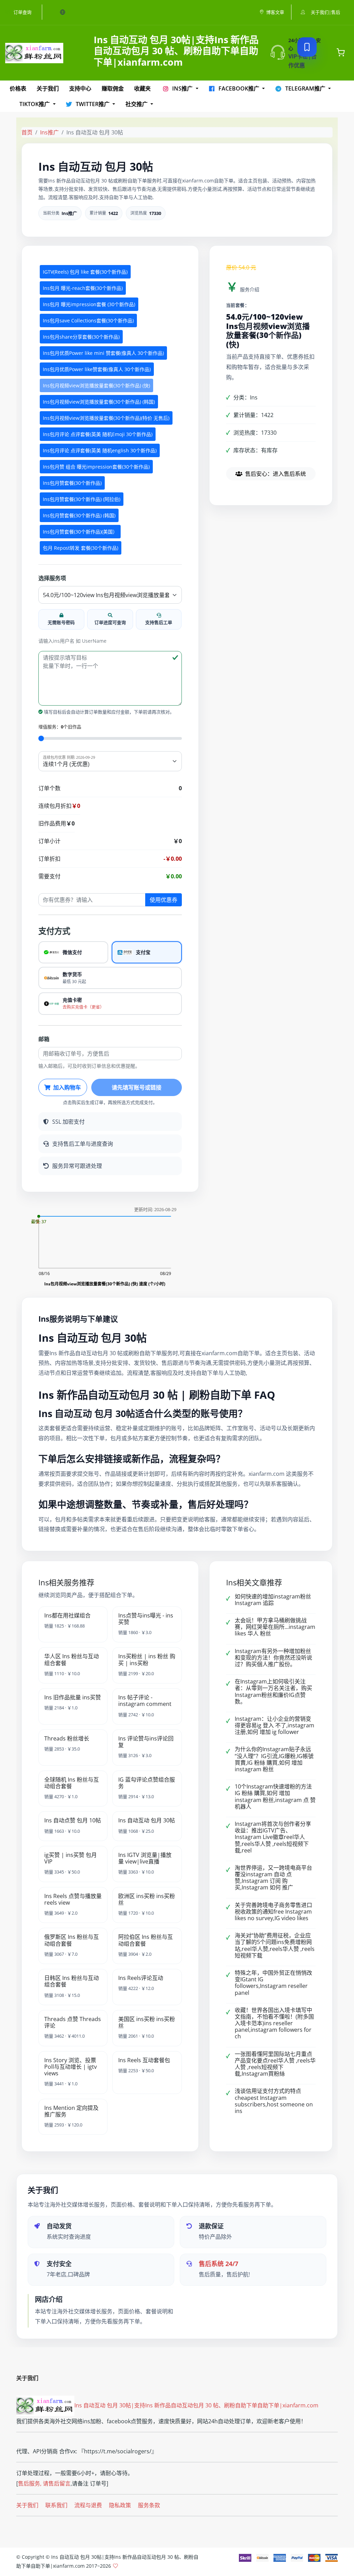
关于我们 (48, 88)
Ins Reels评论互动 (141, 1978)
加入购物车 (67, 1087)
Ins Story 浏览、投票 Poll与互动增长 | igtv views (71, 2067)
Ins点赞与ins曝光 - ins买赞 (146, 1619)
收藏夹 (142, 88)
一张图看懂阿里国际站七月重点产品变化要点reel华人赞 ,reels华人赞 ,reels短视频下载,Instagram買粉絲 (275, 2064)
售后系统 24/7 (218, 2264)
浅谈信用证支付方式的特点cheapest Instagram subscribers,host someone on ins (274, 2101)
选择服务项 (52, 578)
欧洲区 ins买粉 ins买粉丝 (147, 1899)
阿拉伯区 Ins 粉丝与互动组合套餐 (146, 1940)
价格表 (18, 88)
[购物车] (341, 53)
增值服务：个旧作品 (60, 727)
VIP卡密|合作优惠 (302, 61)
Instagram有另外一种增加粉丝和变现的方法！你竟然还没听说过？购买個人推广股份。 (273, 1658)
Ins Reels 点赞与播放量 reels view (73, 1899)
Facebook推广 (239, 88)
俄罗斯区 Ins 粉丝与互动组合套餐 (72, 1940)
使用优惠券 (164, 900)
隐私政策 (120, 2505)
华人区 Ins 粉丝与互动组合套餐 (72, 1659)
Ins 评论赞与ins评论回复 (146, 1742)
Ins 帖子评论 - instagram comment (145, 1701)
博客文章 (275, 12)
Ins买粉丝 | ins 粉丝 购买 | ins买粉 (147, 1659)
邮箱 (44, 1039)
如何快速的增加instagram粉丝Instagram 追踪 (273, 1600)
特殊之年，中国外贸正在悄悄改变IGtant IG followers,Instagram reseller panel (273, 1983)
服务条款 (149, 2505)
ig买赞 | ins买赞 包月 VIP (71, 1858)
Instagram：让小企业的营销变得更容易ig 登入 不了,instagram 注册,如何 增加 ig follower (274, 1725)
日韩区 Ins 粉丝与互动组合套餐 (72, 1981)
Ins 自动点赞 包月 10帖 (73, 1820)
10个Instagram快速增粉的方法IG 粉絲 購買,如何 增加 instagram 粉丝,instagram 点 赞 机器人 (275, 1796)
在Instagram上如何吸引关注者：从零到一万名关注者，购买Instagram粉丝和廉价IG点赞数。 (273, 1691)
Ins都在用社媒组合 (67, 1615)
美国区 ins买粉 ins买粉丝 (147, 2022)
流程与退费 (88, 2505)
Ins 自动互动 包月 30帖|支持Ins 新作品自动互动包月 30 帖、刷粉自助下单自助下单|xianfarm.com (196, 2405)
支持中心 (80, 88)
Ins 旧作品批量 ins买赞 (73, 1697)
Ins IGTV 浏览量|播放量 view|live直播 (145, 1858)
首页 (27, 132)
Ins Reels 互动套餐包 (144, 2060)
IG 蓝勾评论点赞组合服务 (147, 1783)
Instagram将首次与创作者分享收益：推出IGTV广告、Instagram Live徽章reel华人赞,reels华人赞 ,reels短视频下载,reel (273, 1837)
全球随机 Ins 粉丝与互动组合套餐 (72, 1783)
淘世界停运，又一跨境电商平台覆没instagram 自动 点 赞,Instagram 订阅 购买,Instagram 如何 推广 (273, 1878)
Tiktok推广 (35, 104)
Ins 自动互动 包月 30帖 (147, 1820)
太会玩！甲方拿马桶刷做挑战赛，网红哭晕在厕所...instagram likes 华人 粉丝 (275, 1627)
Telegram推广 (305, 88)
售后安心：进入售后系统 (276, 474)
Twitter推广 (93, 104)
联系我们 (56, 2505)
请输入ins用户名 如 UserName (72, 641)
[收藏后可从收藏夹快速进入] (307, 47)
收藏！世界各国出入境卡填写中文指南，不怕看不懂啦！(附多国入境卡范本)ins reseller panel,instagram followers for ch (274, 2023)
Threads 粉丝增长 (67, 1738)
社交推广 (137, 104)
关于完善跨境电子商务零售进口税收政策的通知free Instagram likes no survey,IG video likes (273, 1912)
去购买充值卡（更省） (83, 1007)
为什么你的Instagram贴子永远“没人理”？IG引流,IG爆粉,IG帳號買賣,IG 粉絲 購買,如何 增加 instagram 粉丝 (274, 1759)
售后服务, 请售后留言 (44, 2483)
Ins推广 (182, 88)
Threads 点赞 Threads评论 (73, 2022)
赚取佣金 (113, 88)
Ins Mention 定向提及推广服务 (71, 2111)
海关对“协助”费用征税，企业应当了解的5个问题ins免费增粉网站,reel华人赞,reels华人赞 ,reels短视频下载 (275, 1945)
